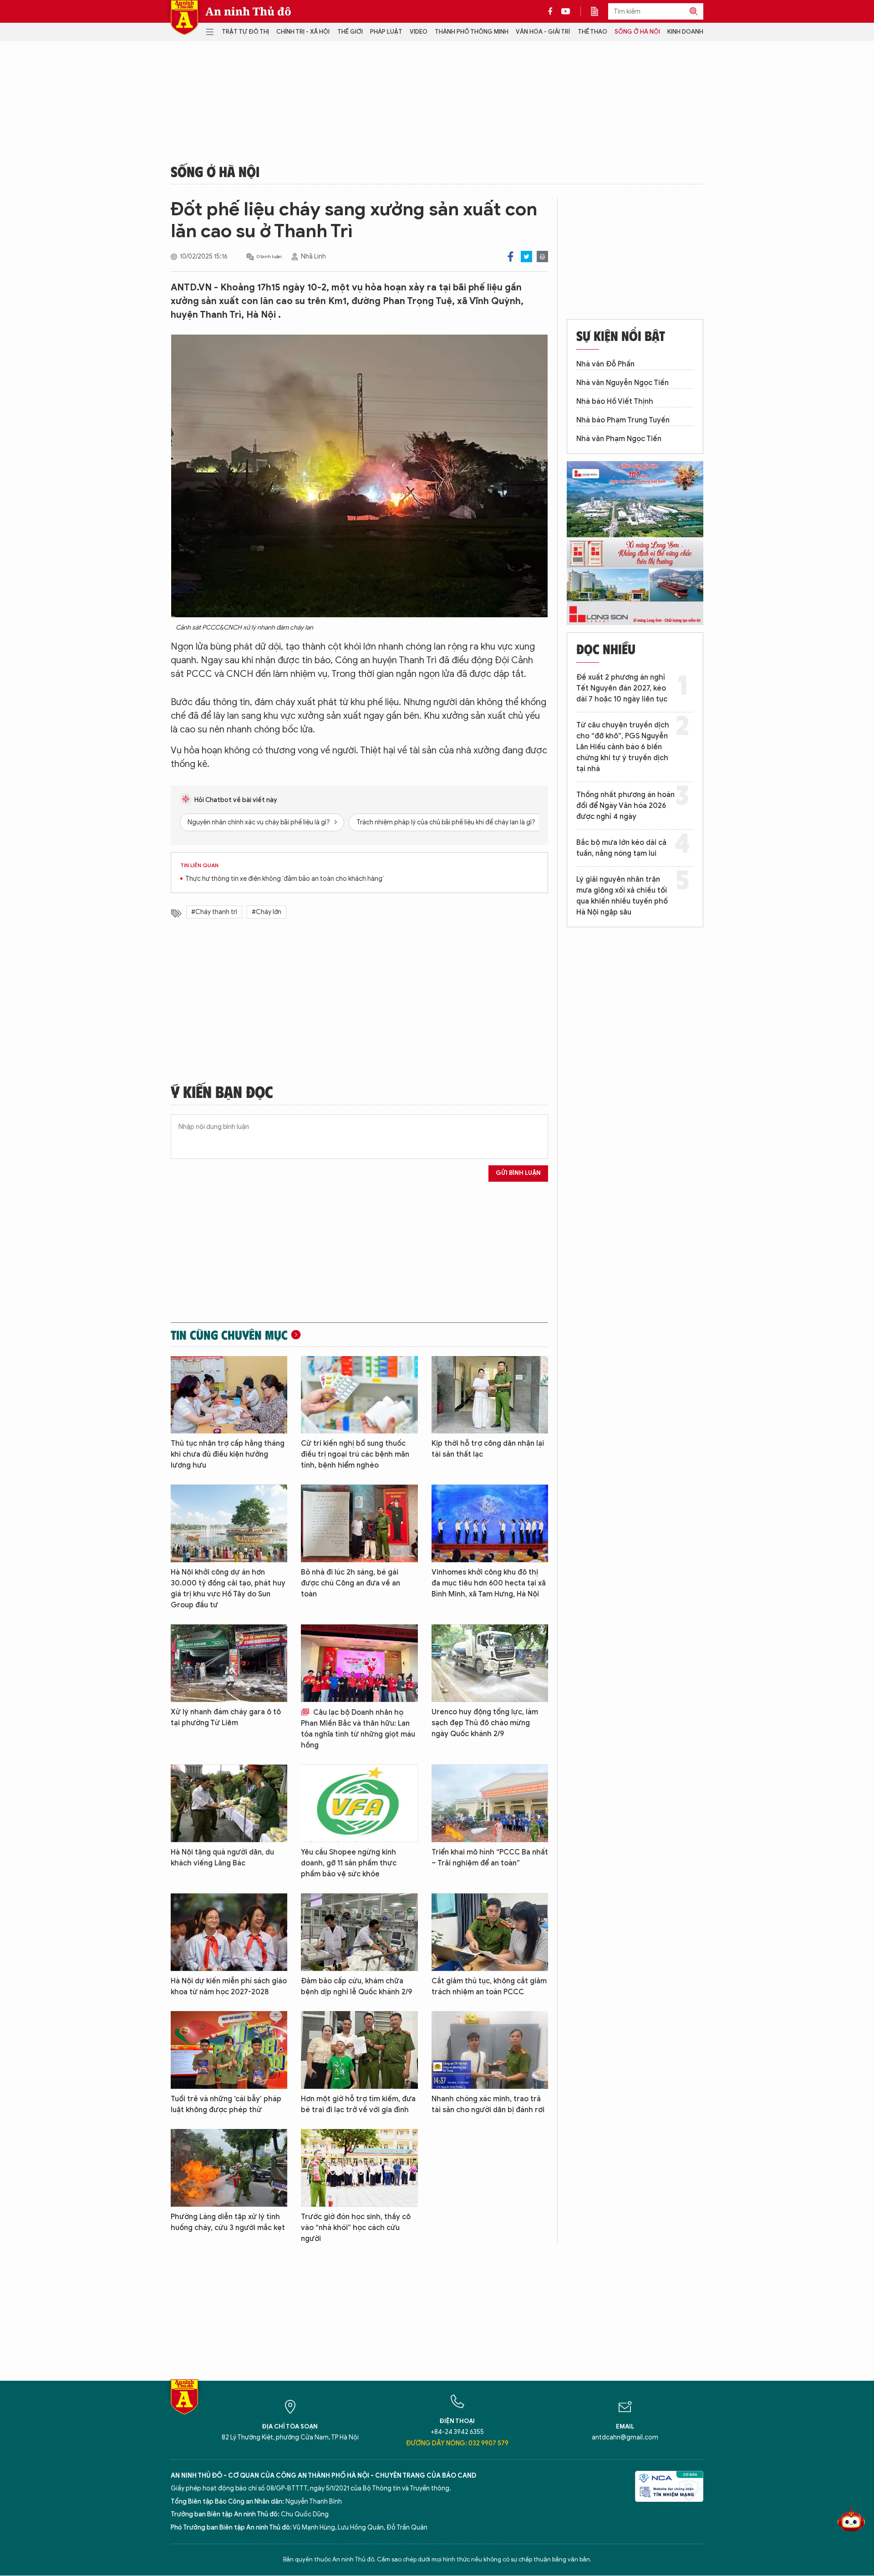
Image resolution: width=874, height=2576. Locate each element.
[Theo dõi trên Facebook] (553, 11)
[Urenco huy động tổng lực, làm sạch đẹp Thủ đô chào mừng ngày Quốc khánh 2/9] (490, 1663)
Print (542, 257)
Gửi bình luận (518, 1173)
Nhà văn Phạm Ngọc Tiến (619, 439)
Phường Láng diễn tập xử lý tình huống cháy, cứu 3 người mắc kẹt (228, 2222)
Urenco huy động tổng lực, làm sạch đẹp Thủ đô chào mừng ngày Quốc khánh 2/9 (485, 1723)
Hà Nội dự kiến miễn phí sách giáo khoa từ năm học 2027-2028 (229, 1987)
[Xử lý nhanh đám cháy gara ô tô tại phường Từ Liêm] (229, 1663)
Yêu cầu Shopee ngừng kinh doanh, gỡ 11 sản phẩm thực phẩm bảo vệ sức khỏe (349, 1863)
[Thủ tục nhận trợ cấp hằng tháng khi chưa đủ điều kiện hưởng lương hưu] (229, 1395)
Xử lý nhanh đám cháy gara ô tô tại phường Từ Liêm (226, 1717)
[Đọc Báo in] (599, 11)
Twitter (526, 257)
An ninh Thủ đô (248, 11)
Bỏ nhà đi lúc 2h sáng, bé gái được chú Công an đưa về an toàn (351, 1583)
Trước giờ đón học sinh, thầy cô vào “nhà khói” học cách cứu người (356, 2228)
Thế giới (350, 32)
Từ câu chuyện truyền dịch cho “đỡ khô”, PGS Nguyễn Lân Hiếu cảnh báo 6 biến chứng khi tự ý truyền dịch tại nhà (623, 747)
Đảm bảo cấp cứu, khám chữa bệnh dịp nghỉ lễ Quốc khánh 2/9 (356, 1987)
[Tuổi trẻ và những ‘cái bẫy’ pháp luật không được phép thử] (229, 2050)
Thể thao (592, 32)
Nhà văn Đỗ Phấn (605, 364)
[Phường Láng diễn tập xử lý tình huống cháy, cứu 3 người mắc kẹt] (229, 2168)
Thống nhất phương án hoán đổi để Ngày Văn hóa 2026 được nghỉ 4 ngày (625, 806)
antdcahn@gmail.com (625, 2437)
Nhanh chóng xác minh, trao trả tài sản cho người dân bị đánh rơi (488, 2104)
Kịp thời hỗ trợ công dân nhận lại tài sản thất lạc (488, 1449)
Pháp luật (386, 32)
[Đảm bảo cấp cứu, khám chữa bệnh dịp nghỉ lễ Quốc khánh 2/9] (359, 1932)
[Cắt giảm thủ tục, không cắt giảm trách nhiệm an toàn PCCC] (490, 1932)
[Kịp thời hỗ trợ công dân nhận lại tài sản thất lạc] (490, 1395)
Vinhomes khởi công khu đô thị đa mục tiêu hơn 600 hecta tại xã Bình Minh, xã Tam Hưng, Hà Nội (489, 1583)
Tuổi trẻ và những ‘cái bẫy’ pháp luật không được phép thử (226, 2104)
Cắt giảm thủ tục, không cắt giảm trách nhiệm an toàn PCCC (489, 1987)
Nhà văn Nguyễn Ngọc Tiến (622, 383)
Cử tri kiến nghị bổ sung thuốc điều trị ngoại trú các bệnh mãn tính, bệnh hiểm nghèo (355, 1454)
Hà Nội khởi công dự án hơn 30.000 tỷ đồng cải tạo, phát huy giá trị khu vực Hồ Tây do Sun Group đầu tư (228, 1589)
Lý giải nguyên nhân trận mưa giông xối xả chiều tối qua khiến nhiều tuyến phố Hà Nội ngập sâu (622, 896)
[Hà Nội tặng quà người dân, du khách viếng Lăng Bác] (229, 1803)
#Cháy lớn (267, 912)
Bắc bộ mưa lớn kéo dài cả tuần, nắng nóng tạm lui (621, 848)
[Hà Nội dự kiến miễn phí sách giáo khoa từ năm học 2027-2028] (229, 1932)
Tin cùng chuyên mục (229, 1335)
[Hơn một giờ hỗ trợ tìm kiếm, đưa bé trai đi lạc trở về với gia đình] (359, 2050)
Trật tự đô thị (245, 32)
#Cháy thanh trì (214, 912)
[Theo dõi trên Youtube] (566, 11)
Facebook (511, 257)
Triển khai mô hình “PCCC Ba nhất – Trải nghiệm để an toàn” (490, 1858)
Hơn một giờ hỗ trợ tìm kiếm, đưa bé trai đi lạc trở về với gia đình (358, 2104)
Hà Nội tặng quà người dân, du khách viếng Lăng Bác (222, 1858)
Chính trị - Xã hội (303, 32)
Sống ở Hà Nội (637, 32)
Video (419, 32)
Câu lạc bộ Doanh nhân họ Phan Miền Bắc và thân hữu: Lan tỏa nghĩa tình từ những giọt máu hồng (358, 1729)
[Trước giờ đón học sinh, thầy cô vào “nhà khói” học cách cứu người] (359, 2168)
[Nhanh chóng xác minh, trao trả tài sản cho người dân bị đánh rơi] (490, 2050)
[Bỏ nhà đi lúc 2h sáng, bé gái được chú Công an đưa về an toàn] (359, 1523)
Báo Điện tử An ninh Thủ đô (184, 18)
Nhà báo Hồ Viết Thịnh (615, 401)
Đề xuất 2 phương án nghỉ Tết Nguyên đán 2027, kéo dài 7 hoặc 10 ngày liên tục (622, 688)
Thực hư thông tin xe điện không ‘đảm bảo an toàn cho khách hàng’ (285, 879)
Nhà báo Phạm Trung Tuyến (623, 420)
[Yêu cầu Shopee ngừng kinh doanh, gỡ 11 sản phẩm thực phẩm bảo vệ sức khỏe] (359, 1803)
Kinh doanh (685, 32)
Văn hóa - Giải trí (543, 32)
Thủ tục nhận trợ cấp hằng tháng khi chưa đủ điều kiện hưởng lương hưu (228, 1454)
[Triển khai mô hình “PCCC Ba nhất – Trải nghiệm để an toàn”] (490, 1803)
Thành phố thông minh (472, 32)
